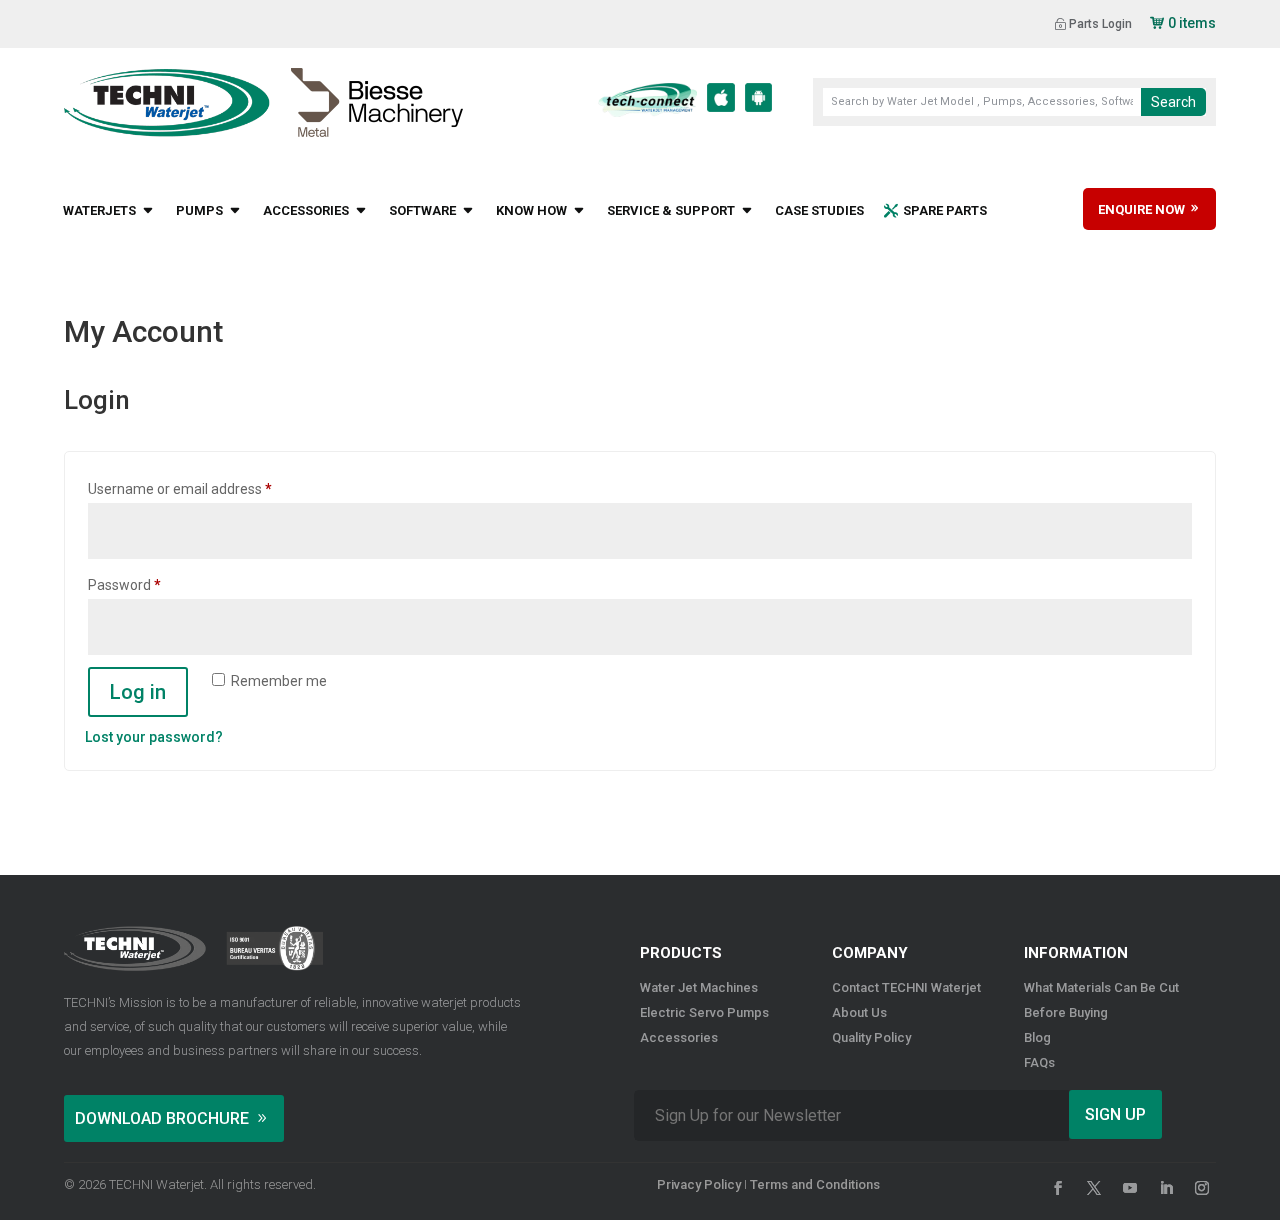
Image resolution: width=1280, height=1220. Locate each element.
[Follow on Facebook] (1058, 1188)
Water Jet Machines (699, 987)
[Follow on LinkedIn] (1166, 1188)
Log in (138, 692)
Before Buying (1066, 1012)
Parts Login (1100, 24)
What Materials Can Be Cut (1101, 987)
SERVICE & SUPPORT (671, 211)
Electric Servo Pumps (704, 1012)
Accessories (679, 1037)
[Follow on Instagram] (1202, 1188)
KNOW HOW (531, 211)
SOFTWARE (422, 211)
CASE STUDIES (819, 211)
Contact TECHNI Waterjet (906, 987)
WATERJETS (99, 211)
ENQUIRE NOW (1143, 209)
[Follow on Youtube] (1130, 1188)
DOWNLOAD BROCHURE (162, 1118)
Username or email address (208, 488)
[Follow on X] (1094, 1188)
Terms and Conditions (815, 1184)
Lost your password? (154, 737)
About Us (859, 1012)
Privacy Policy (699, 1184)
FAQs (1039, 1062)
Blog (1037, 1037)
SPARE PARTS (945, 211)
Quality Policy (871, 1037)
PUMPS (199, 211)
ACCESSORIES (306, 211)
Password (152, 584)
